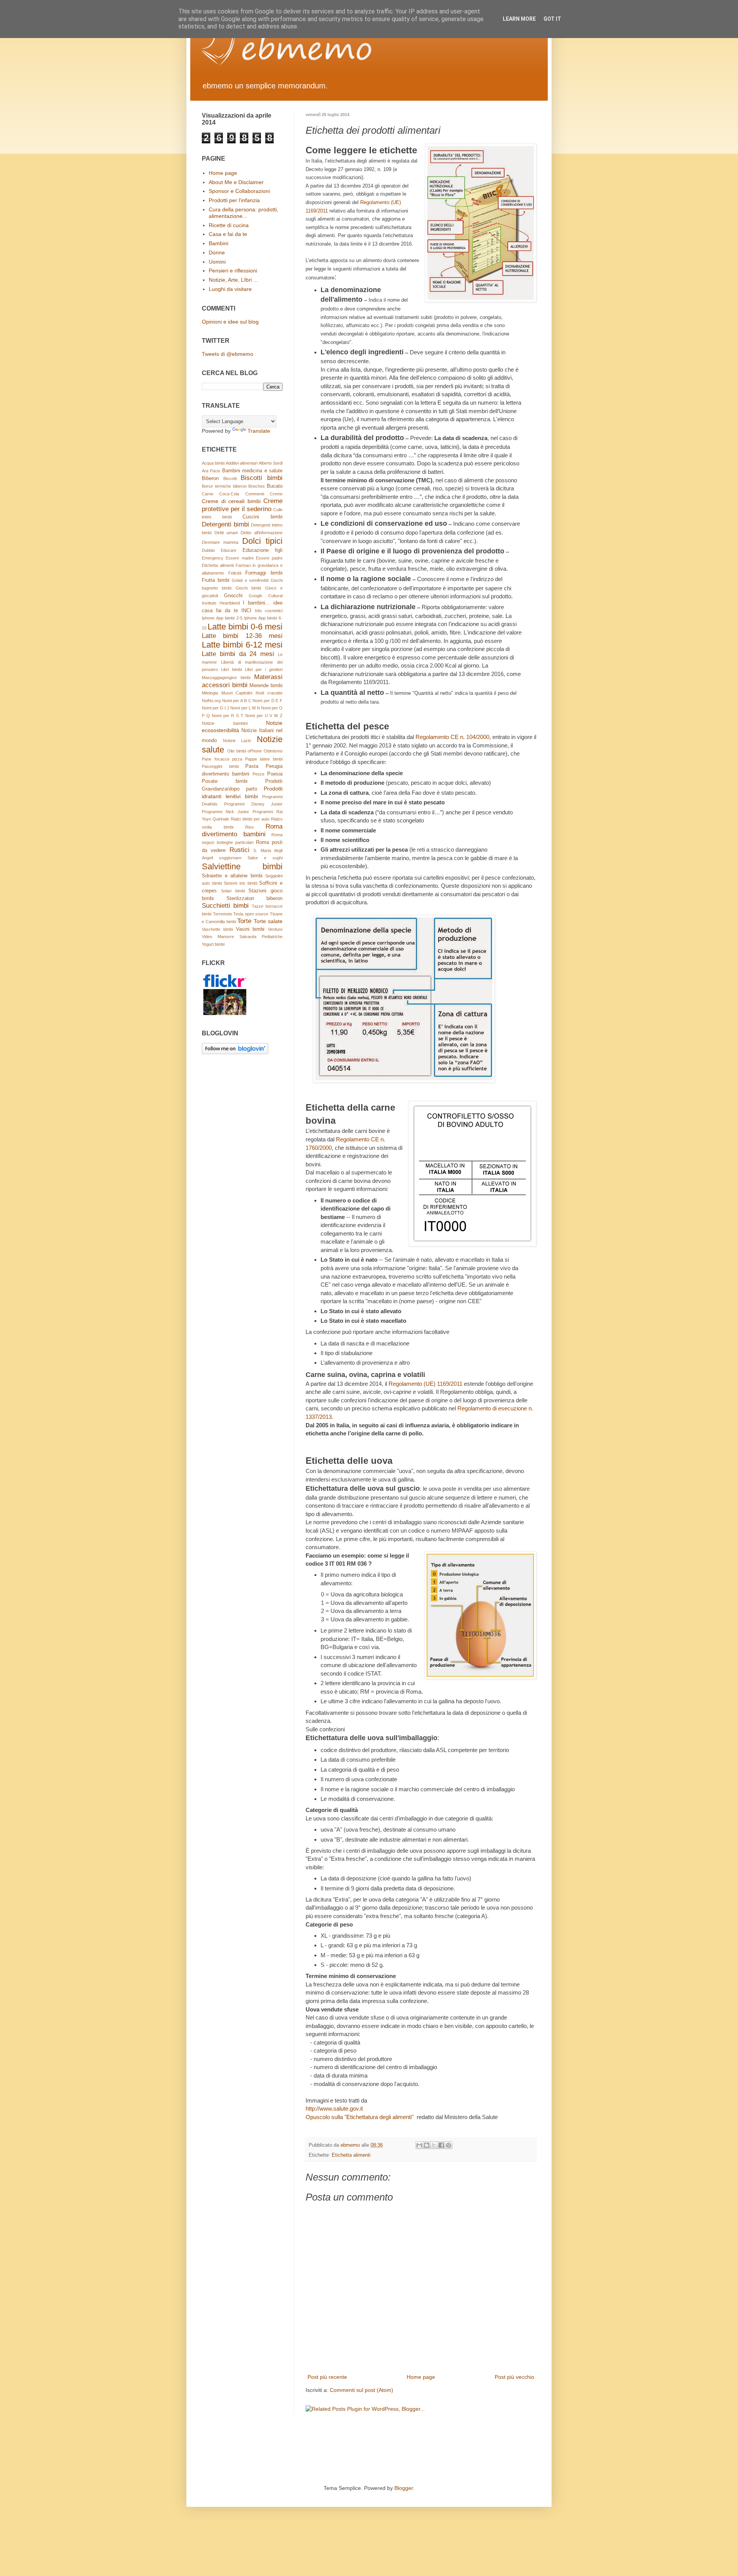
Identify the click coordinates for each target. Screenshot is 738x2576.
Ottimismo (273, 751)
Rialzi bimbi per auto (250, 819)
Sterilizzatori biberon (255, 899)
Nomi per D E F (268, 701)
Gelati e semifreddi (250, 580)
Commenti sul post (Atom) (362, 2390)
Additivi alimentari (242, 463)
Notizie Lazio (237, 741)
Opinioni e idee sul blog (230, 322)
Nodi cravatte (269, 693)
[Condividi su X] (434, 2145)
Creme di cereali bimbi (231, 501)
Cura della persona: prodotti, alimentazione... (244, 213)
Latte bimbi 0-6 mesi (245, 627)
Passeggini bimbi (220, 766)
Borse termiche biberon (224, 486)
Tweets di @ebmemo (228, 354)
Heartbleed (230, 603)
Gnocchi (233, 596)
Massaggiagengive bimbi (226, 678)
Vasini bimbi (250, 929)
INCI (246, 611)
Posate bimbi (225, 781)
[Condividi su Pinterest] (449, 2145)
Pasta (252, 766)
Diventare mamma (220, 542)
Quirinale (221, 819)
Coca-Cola (229, 494)
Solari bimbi (233, 891)
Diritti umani (226, 533)
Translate (259, 431)
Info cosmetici (269, 611)
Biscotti (230, 478)
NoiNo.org (211, 701)
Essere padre (269, 558)
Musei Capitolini (237, 693)
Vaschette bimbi (217, 929)
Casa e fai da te (228, 234)
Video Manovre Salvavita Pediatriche (242, 937)
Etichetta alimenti (351, 2155)
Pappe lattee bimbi (264, 759)
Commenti (255, 494)
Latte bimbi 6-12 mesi (242, 645)
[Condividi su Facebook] (441, 2145)
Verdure (275, 929)
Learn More (519, 19)
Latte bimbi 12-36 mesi (242, 636)
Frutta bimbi (216, 580)
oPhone (255, 751)
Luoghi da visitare (230, 289)
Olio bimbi (237, 751)
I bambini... (256, 603)
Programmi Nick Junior (225, 812)
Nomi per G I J (215, 708)
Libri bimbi (231, 669)
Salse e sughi (265, 858)
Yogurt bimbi (213, 944)
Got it (552, 19)
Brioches (257, 486)
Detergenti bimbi (225, 524)
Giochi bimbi (248, 588)
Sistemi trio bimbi (240, 883)
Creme (276, 494)
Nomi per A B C (237, 701)
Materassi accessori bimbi (242, 681)
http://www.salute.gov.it (334, 2108)
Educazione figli (263, 550)
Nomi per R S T (228, 716)
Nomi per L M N (245, 708)
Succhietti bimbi (225, 906)
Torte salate (268, 921)
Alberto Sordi (271, 463)
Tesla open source (251, 914)
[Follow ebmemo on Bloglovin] (235, 1052)
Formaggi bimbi (264, 573)
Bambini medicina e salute (252, 471)
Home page (421, 2377)
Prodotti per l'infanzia (234, 200)
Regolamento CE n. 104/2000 (452, 737)
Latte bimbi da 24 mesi (238, 654)
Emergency (213, 558)
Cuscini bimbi (263, 517)
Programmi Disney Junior (253, 804)
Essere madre (239, 558)
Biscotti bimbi (262, 478)
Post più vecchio (514, 2377)
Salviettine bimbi (242, 866)
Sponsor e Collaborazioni (239, 191)
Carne (208, 494)
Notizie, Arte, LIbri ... (233, 280)
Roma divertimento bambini (242, 830)
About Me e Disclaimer (236, 182)
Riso (249, 827)
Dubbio (208, 550)
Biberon (210, 478)
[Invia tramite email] (419, 2145)
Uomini (217, 262)
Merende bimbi (266, 686)
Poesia (275, 774)
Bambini (219, 243)
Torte (244, 921)
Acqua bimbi (213, 463)
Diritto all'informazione (262, 533)
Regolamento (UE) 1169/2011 (426, 1384)
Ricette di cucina (229, 225)
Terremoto (223, 914)
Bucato (275, 486)
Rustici (239, 850)
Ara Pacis (211, 471)
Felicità (235, 573)
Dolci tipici (262, 541)
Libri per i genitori (264, 669)
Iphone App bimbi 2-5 (222, 618)
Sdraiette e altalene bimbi (232, 876)
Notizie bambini (225, 723)
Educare (229, 550)
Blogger (404, 2488)
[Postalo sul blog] (427, 2145)
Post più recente (327, 2377)
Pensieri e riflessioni (233, 271)
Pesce (258, 774)
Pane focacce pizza (222, 759)
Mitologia (210, 693)
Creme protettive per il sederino (242, 505)
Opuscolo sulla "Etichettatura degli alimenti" (360, 2117)
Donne (217, 252)
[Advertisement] (342, 2453)
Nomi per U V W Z (264, 716)
